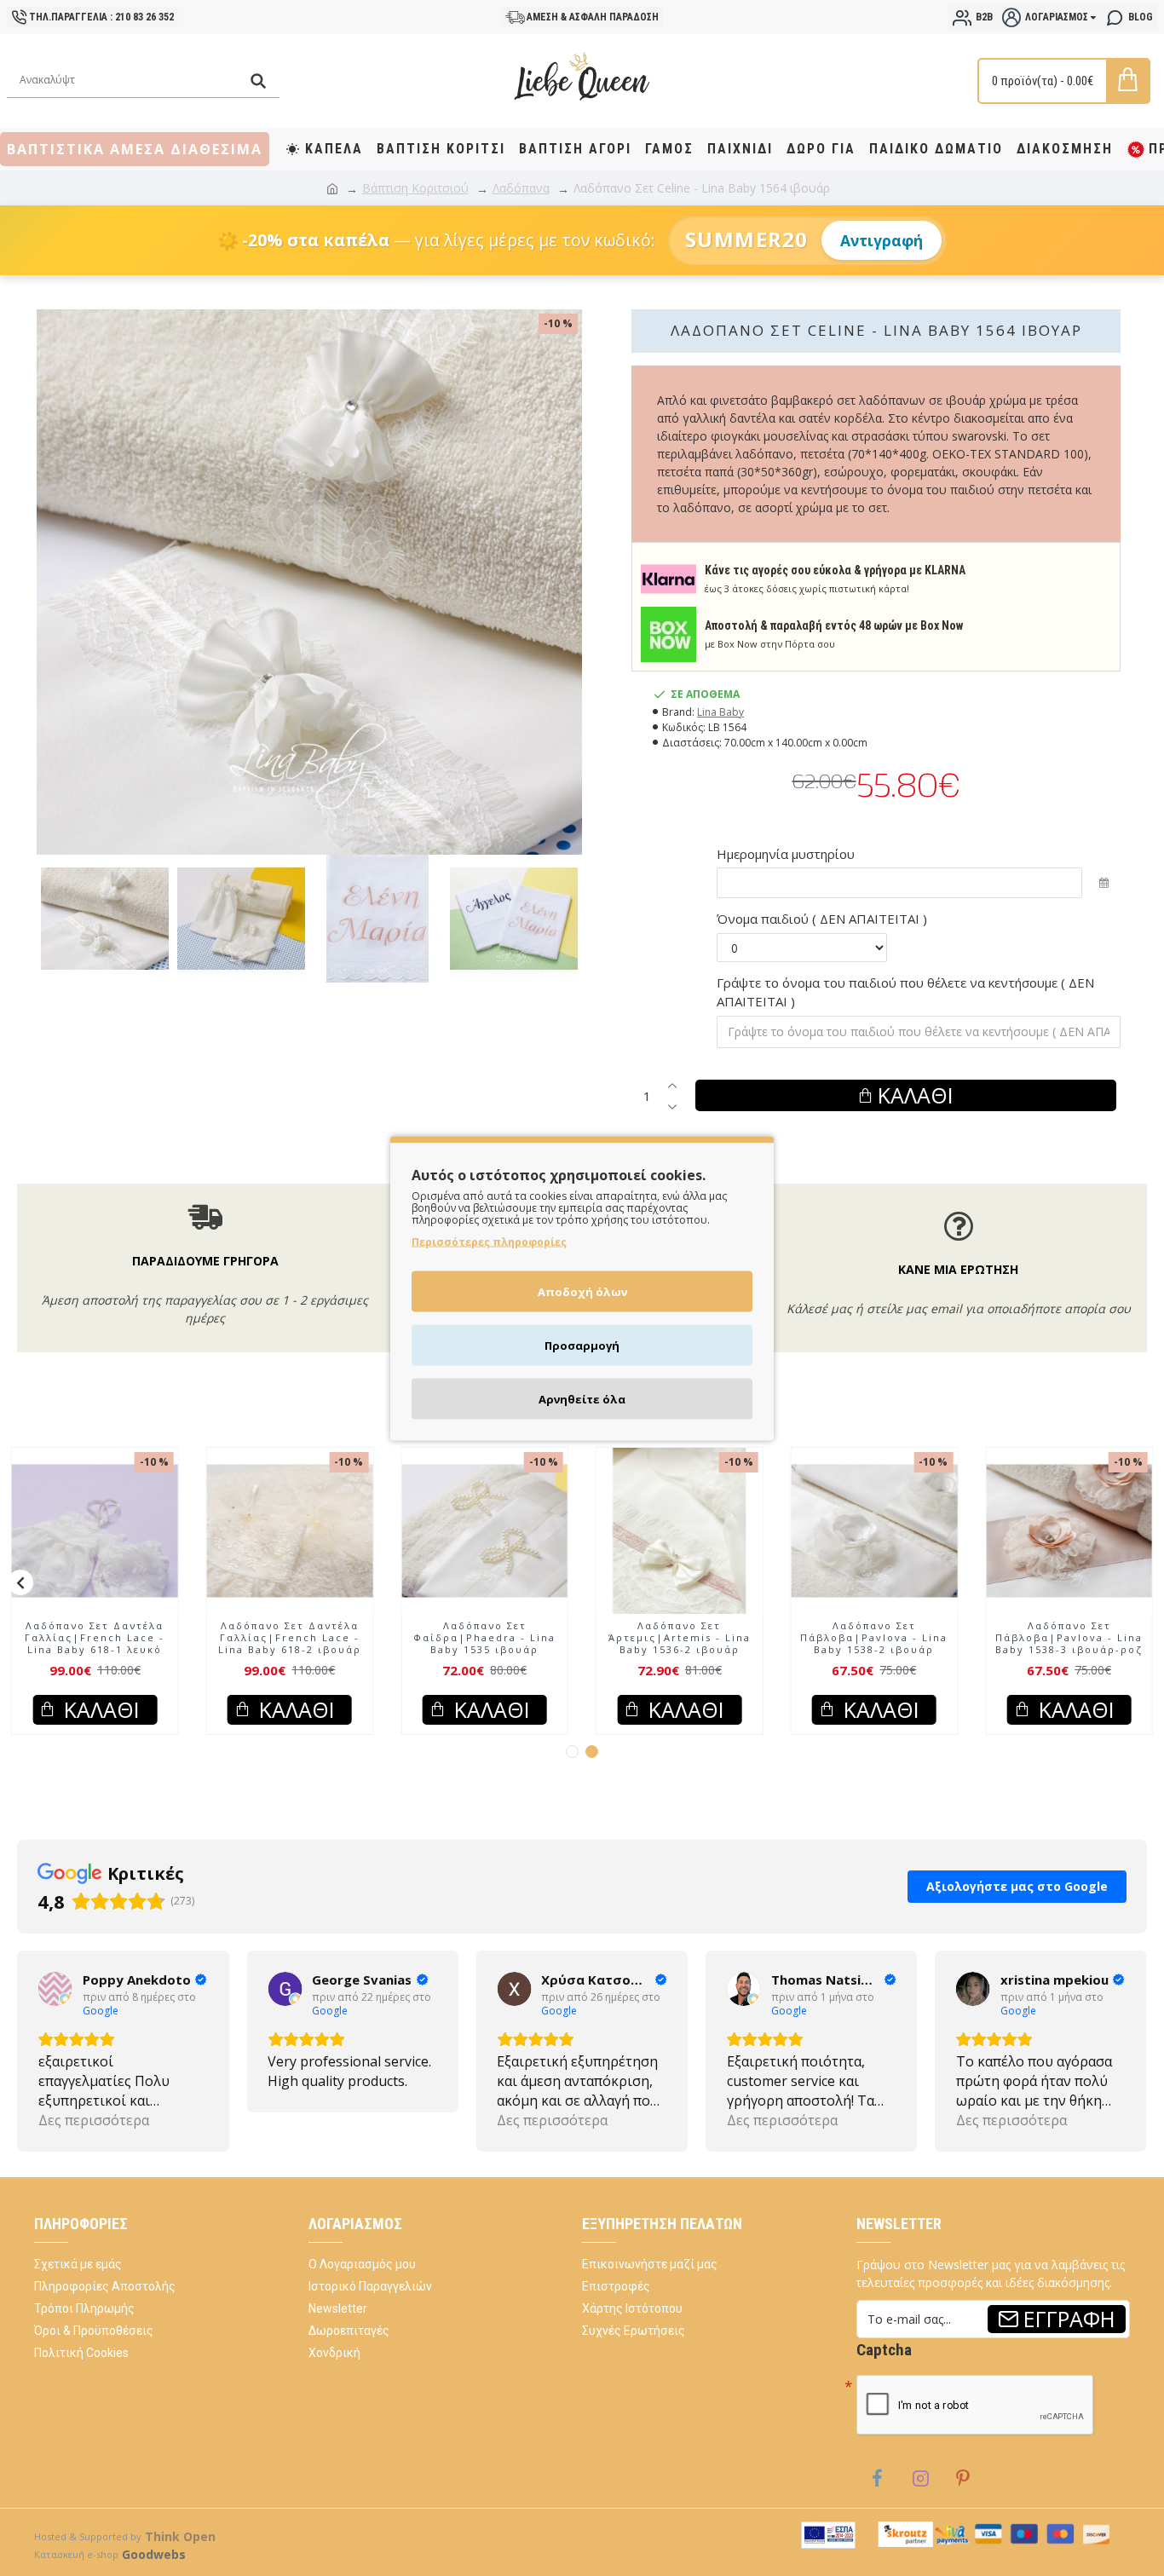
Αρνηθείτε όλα (582, 1398)
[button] (20, 1582)
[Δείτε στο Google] (55, 1989)
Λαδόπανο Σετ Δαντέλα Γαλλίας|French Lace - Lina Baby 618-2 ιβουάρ (290, 1638)
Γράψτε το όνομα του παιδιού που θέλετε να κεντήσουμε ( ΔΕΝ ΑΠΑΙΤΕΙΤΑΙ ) (905, 992)
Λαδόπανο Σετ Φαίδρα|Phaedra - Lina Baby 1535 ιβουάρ (484, 1638)
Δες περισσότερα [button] (94, 2120)
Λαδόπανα (521, 188)
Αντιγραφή (882, 240)
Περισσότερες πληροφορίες (489, 1241)
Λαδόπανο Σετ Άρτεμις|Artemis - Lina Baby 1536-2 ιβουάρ (680, 1638)
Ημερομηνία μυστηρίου (786, 854)
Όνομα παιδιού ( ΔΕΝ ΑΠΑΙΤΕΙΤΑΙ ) (822, 919)
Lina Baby (720, 712)
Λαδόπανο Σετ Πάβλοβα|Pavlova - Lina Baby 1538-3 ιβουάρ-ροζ (1069, 1638)
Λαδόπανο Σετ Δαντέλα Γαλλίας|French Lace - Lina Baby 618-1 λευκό (95, 1638)
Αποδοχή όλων (582, 1291)
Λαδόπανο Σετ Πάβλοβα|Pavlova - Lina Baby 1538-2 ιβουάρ (874, 1638)
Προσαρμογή (582, 1345)
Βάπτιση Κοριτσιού (415, 188)
